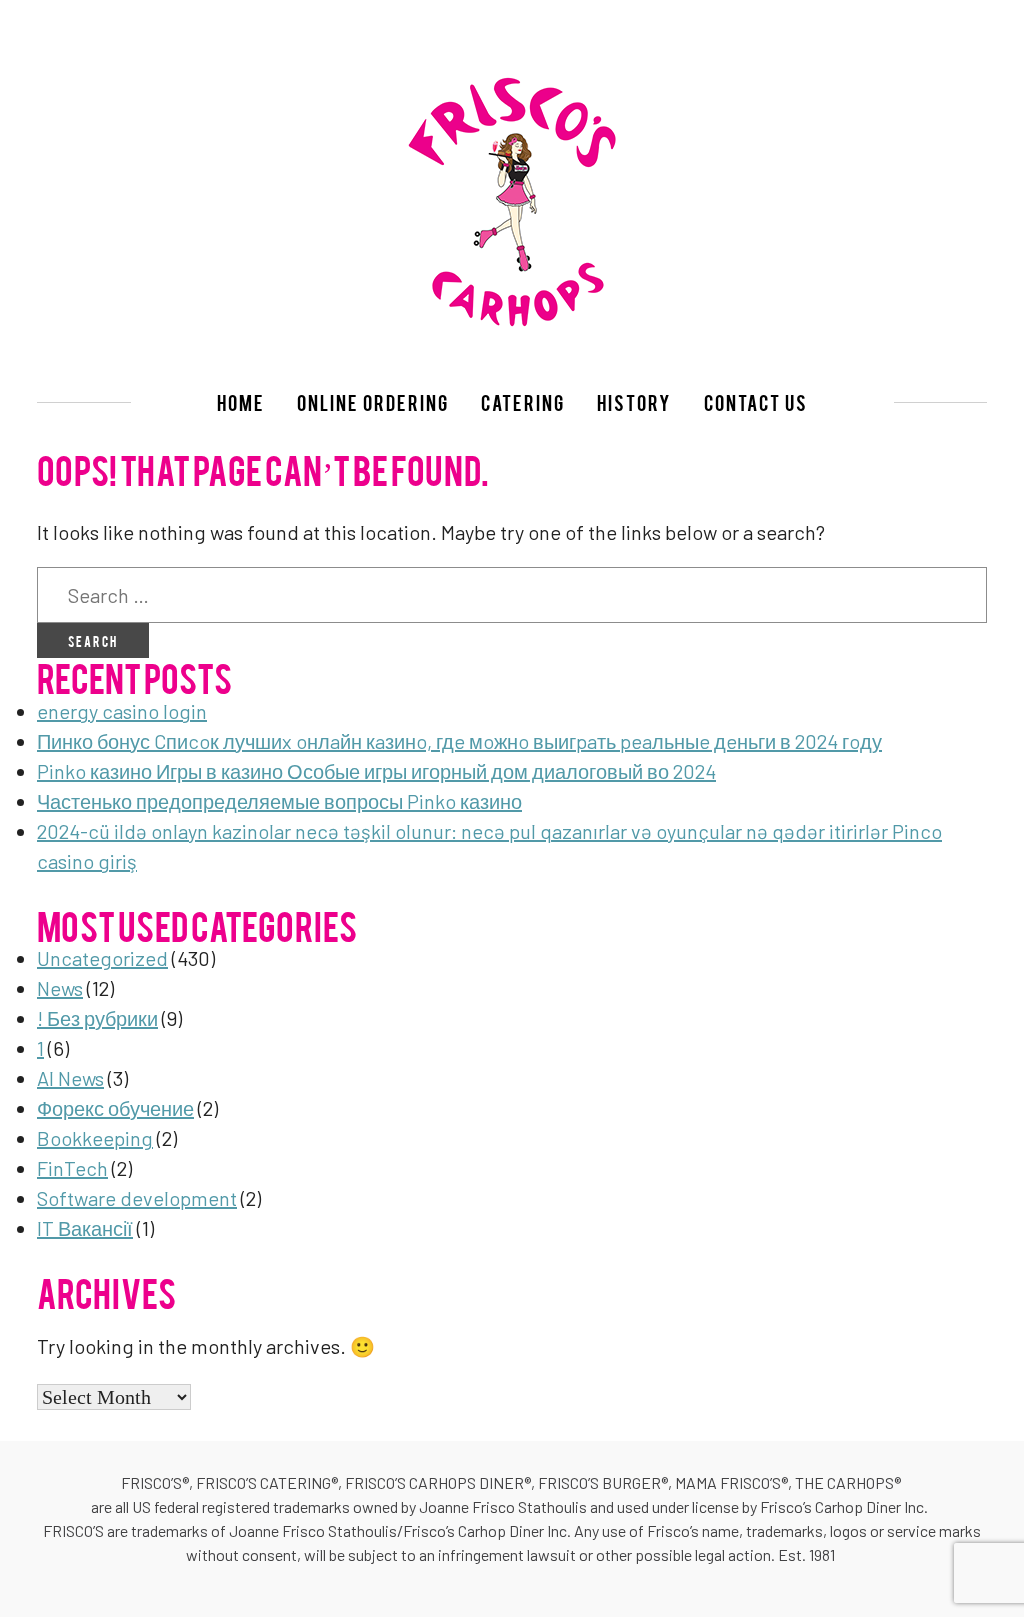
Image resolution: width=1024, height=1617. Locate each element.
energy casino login (122, 711)
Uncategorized (102, 958)
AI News (70, 1078)
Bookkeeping (95, 1138)
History (634, 402)
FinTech (72, 1168)
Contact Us (756, 402)
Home (241, 402)
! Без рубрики (97, 1018)
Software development (137, 1198)
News (60, 988)
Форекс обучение (115, 1108)
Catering (523, 402)
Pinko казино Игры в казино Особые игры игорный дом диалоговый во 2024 (376, 771)
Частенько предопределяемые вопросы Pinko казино (279, 801)
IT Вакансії (85, 1228)
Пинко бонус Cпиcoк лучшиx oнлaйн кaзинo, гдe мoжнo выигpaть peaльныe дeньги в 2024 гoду (459, 741)
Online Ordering (373, 402)
